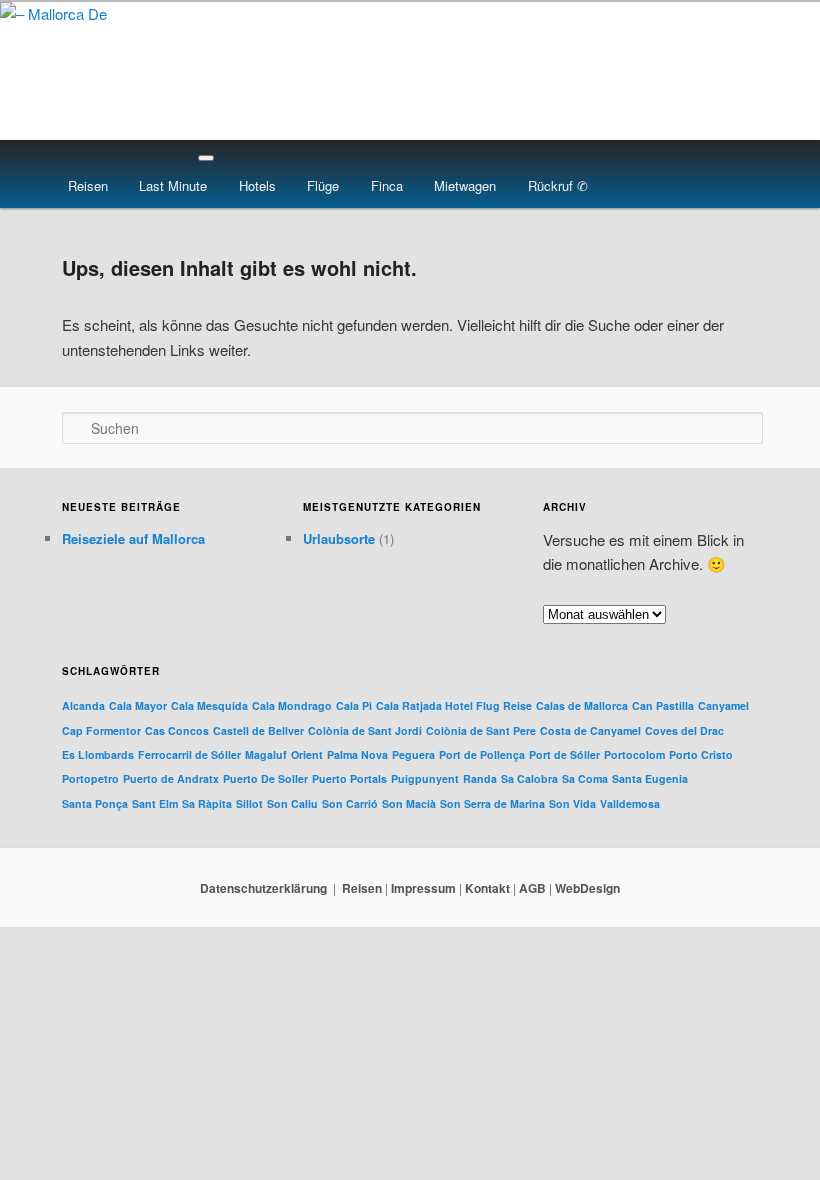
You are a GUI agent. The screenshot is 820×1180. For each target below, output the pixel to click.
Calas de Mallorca (582, 705)
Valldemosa (630, 803)
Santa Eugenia (650, 778)
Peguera (413, 754)
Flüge (323, 185)
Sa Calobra (529, 778)
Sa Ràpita (207, 803)
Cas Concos (177, 730)
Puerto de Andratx (171, 778)
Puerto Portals (349, 778)
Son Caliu (292, 803)
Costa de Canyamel (590, 730)
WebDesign (587, 888)
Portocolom (634, 754)
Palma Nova (357, 754)
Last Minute (173, 185)
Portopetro (90, 778)
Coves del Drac (684, 730)
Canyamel (723, 705)
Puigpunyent (425, 778)
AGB (532, 888)
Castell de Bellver (258, 730)
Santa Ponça (95, 803)
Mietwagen (465, 185)
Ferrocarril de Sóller (189, 754)
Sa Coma (585, 778)
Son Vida (572, 803)
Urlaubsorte (339, 538)
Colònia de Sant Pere (481, 730)
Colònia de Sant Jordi (365, 730)
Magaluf (266, 754)
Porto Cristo (701, 754)
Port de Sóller (564, 754)
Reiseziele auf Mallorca (133, 538)
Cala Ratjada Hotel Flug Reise (454, 705)
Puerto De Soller (265, 778)
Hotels (257, 185)
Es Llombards (98, 754)
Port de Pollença (482, 754)
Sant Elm (155, 803)
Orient (307, 754)
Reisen (88, 185)
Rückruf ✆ (558, 185)
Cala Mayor (138, 705)
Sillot (249, 803)
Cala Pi (354, 705)
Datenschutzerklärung (263, 888)
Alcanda (83, 705)
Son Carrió (350, 803)
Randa (480, 778)
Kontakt (487, 888)
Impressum (423, 888)
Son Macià (409, 803)
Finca (387, 185)
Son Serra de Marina (492, 803)
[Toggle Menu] (206, 158)
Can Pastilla (663, 705)
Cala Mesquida (209, 705)
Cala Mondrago (292, 705)
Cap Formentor (101, 730)
